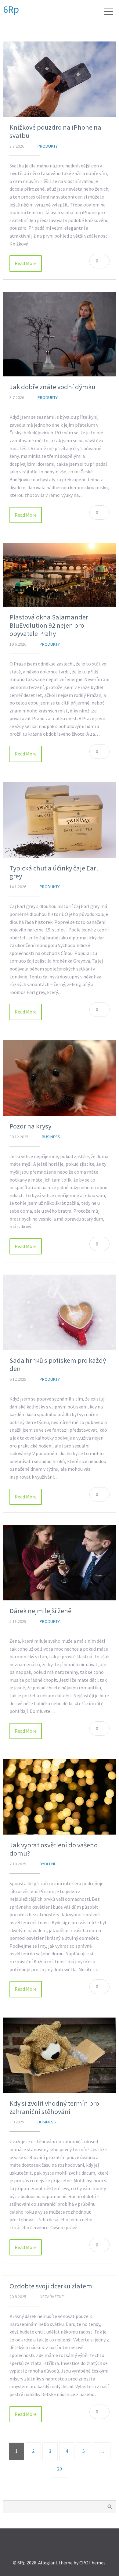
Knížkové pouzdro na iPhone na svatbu (55, 131)
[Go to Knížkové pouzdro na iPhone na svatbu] (60, 79)
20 (60, 2469)
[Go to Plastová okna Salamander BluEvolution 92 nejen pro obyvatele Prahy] (60, 575)
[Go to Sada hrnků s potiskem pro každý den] (60, 1312)
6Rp (11, 9)
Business (51, 1137)
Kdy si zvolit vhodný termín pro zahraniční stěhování (54, 2107)
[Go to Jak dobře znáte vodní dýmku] (60, 334)
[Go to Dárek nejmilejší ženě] (60, 1563)
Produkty (48, 146)
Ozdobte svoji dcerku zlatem (51, 2286)
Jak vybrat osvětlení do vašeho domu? (54, 1849)
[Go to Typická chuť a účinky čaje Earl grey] (60, 820)
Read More (26, 263)
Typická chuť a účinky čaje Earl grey (54, 872)
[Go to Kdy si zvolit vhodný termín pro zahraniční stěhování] (60, 2055)
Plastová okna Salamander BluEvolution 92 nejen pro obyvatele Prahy (49, 625)
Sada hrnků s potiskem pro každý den (58, 1364)
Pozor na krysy (30, 1126)
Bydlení (47, 1864)
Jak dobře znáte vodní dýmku (52, 387)
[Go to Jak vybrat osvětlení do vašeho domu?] (60, 1797)
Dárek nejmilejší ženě (40, 1611)
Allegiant (48, 2563)
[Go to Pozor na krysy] (60, 1078)
